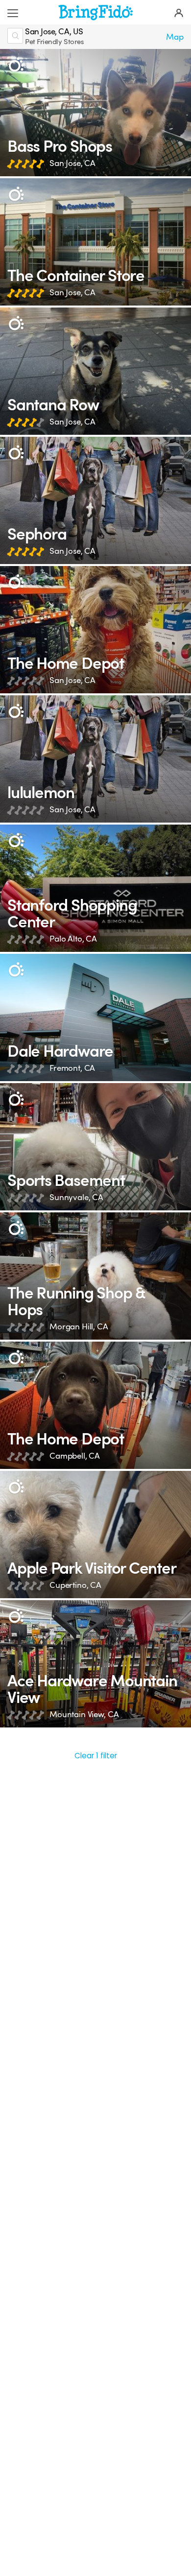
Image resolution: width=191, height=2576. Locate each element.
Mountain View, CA (84, 1714)
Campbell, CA (75, 1456)
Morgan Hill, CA (79, 1327)
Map (175, 37)
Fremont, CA (72, 1068)
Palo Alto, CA (73, 939)
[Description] (16, 65)
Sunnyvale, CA (76, 1197)
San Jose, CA (72, 163)
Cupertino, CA (75, 1585)
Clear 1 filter (96, 1756)
